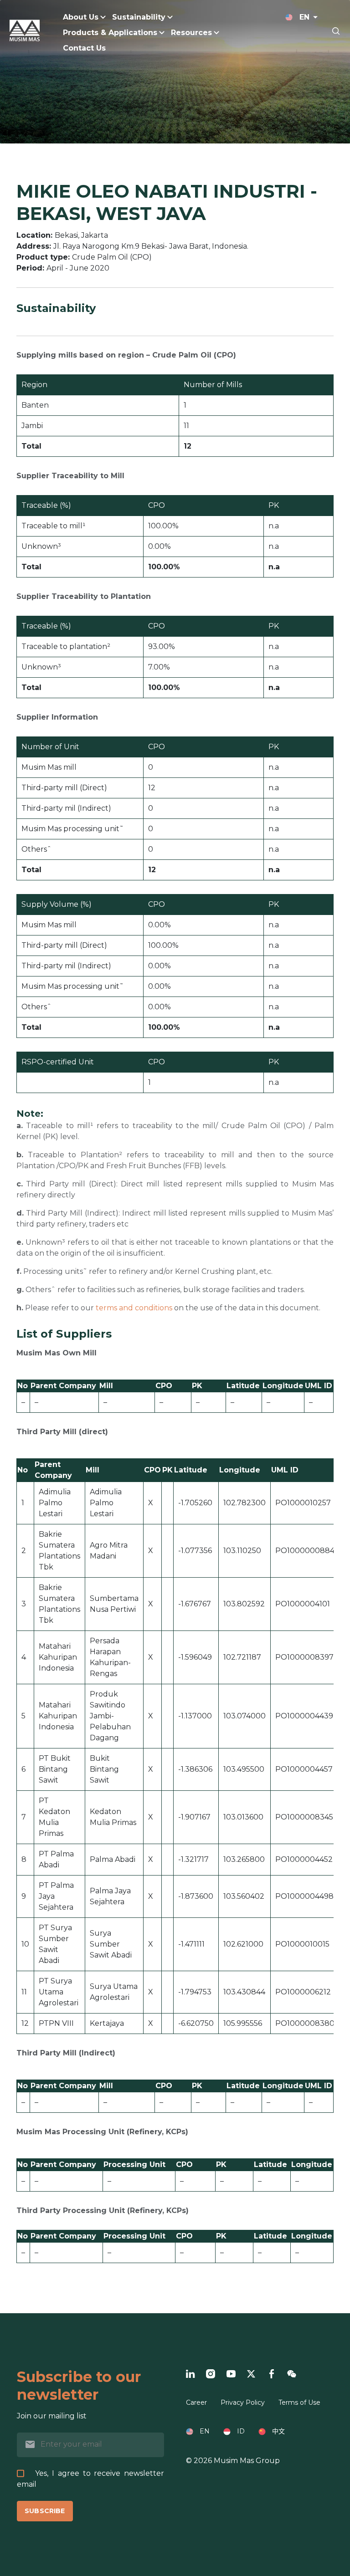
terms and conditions (134, 1308)
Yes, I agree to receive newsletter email (90, 2479)
